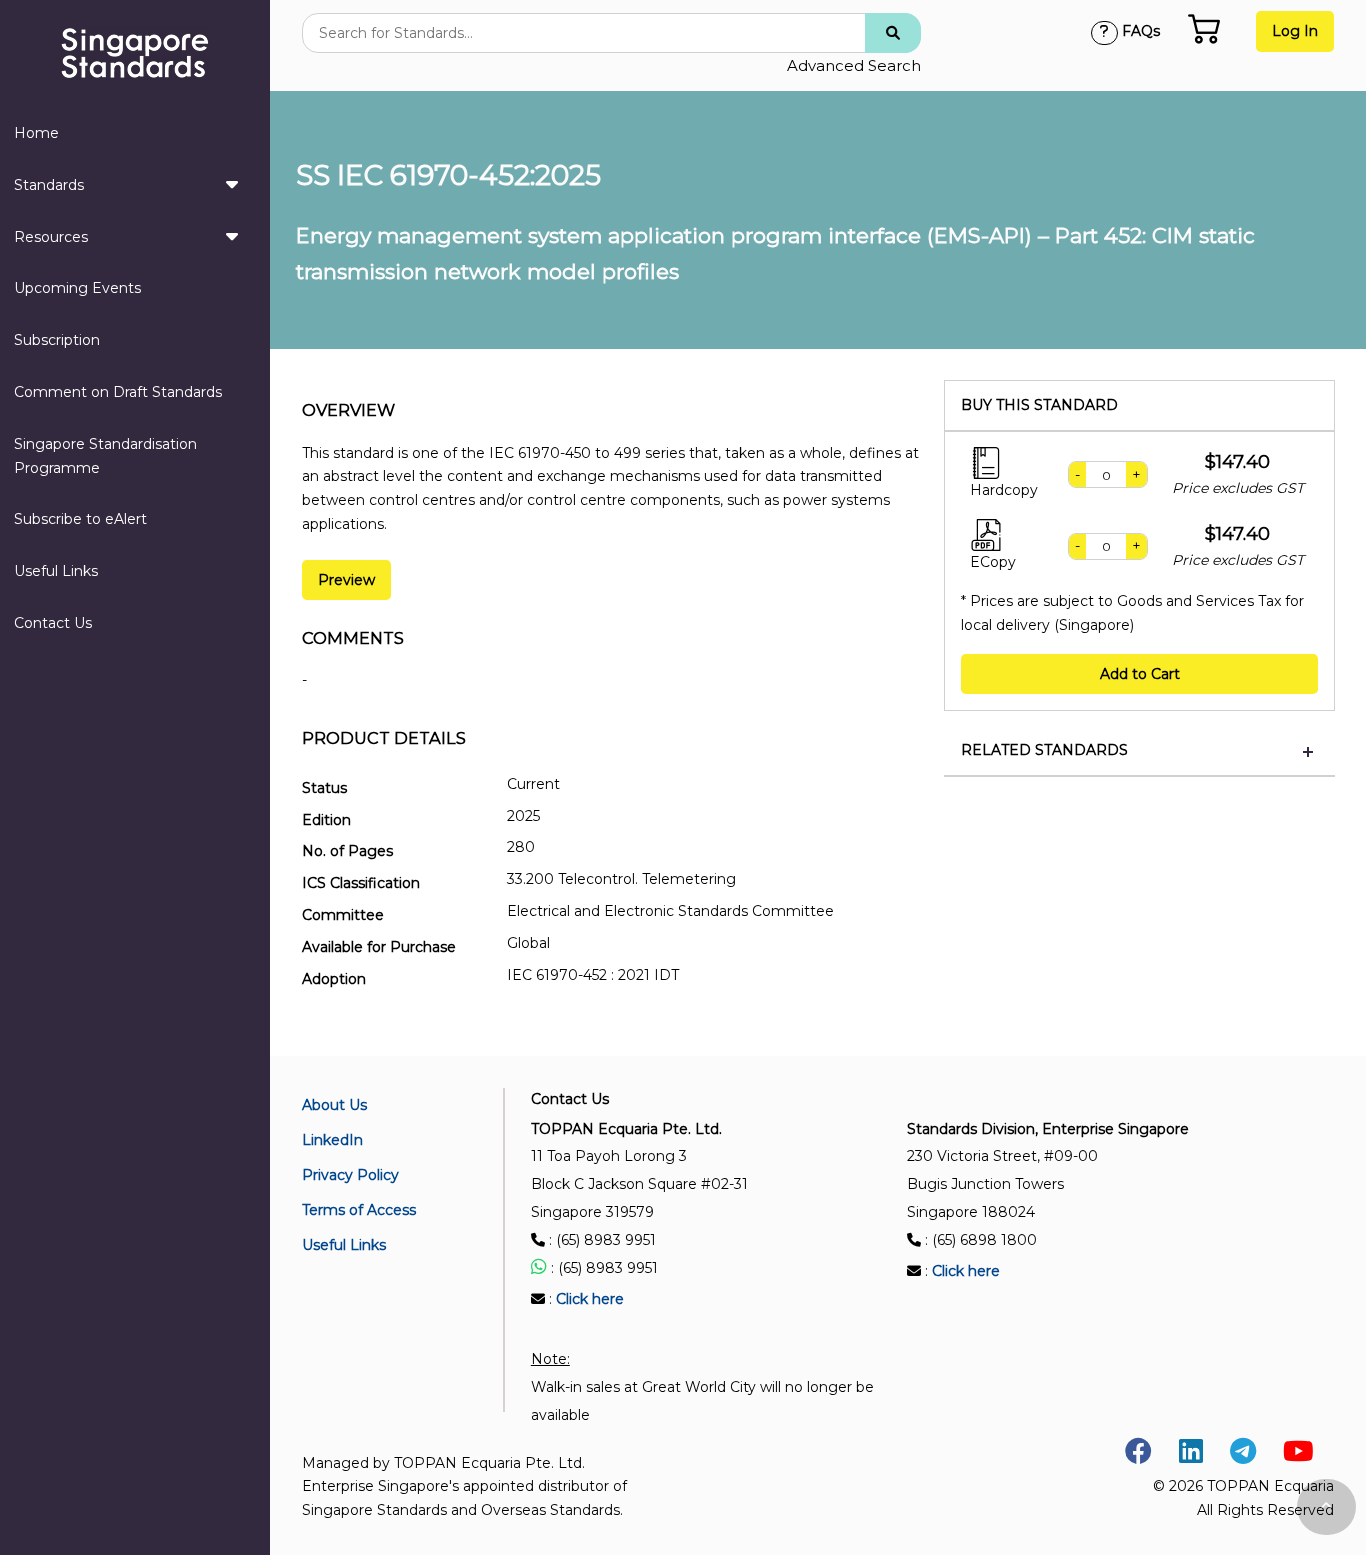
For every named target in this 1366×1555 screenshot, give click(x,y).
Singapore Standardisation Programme (105, 456)
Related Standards (1044, 750)
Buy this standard (1039, 405)
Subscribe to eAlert (80, 519)
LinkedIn (332, 1140)
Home (36, 133)
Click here (590, 1299)
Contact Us (53, 623)
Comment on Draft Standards (118, 392)
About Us (334, 1105)
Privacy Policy (350, 1175)
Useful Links (56, 571)
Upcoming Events (77, 288)
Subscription (57, 340)
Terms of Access (359, 1210)
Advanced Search (854, 65)
